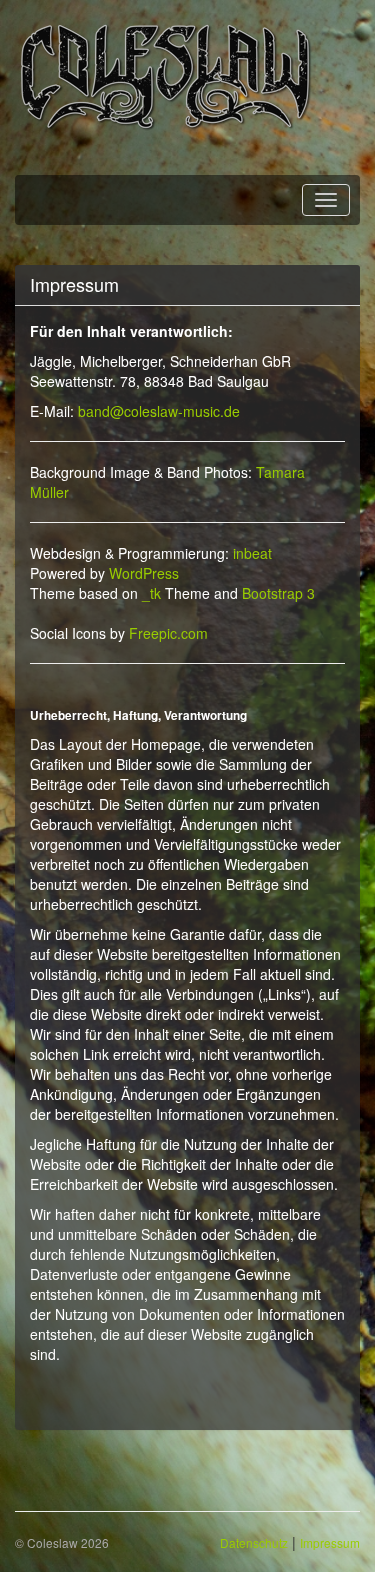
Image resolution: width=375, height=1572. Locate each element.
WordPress (144, 573)
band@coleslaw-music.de (159, 411)
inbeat (252, 553)
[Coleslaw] (165, 75)
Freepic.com (168, 633)
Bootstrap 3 (278, 593)
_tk (151, 593)
